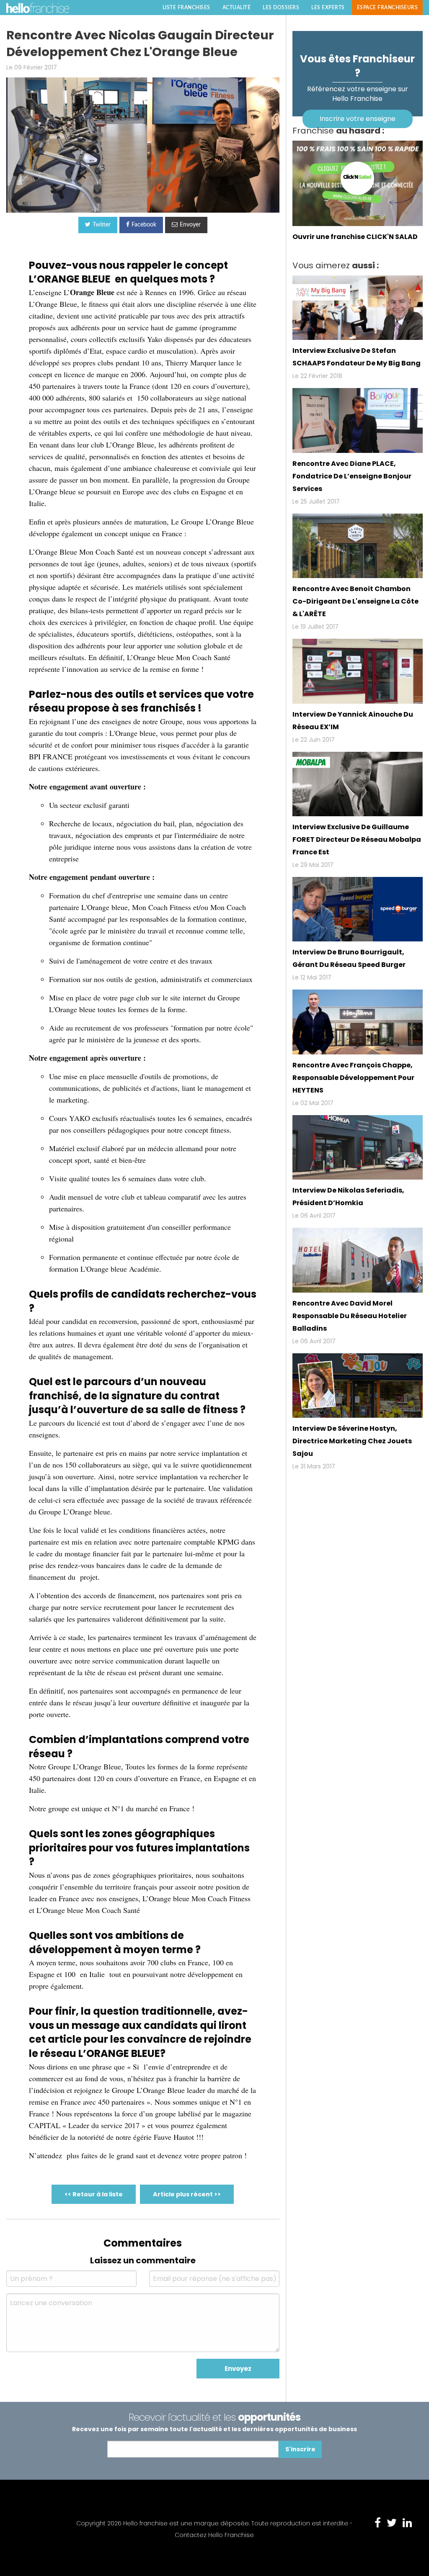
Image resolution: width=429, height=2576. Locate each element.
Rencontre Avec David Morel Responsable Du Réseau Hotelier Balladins (350, 1316)
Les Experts (328, 8)
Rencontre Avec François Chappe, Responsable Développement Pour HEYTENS (353, 1078)
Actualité (237, 8)
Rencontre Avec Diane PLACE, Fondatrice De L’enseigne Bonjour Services (352, 476)
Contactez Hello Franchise (214, 2535)
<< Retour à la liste (94, 2194)
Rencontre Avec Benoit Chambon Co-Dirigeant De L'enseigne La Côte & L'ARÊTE (355, 601)
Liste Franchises (186, 8)
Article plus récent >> (187, 2194)
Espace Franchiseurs (388, 8)
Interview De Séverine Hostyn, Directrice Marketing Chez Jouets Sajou (352, 1441)
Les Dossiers (281, 8)
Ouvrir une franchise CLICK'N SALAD (355, 237)
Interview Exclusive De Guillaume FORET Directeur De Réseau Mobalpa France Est (357, 839)
